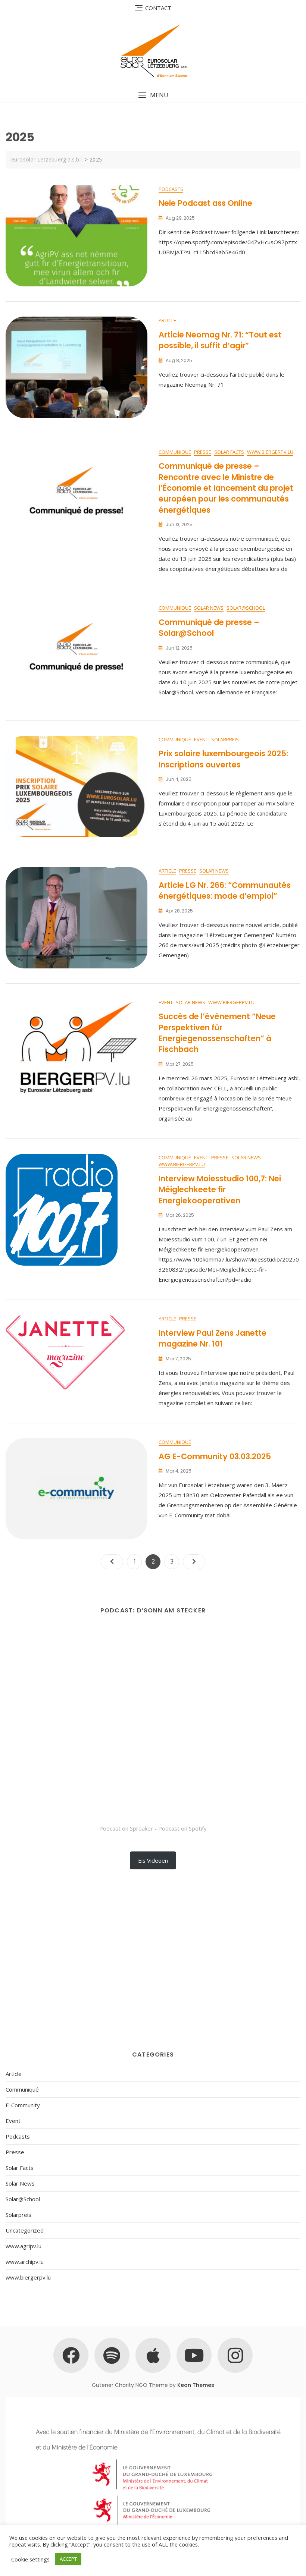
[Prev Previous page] (112, 1562)
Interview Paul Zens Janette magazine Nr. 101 (213, 1338)
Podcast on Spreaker (126, 1828)
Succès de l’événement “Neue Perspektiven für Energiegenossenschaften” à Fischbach (217, 1033)
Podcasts (171, 189)
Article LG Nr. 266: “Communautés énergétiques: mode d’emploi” (225, 890)
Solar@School (246, 608)
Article (167, 320)
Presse (203, 452)
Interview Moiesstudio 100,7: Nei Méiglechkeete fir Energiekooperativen (220, 1190)
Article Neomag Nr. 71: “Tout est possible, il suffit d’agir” (220, 340)
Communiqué (175, 452)
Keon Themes (196, 2385)
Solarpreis (225, 739)
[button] (153, 95)
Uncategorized (25, 2230)
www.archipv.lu (25, 2262)
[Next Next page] (194, 1562)
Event (201, 739)
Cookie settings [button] (30, 2559)
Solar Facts (229, 452)
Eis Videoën (153, 1860)
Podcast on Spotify (182, 1828)
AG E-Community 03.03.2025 (215, 1456)
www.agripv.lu (24, 2246)
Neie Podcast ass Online (205, 203)
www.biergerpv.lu (270, 452)
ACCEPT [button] (68, 2559)
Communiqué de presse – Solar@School (209, 628)
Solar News (209, 608)
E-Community (23, 2105)
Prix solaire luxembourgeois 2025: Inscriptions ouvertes (223, 759)
